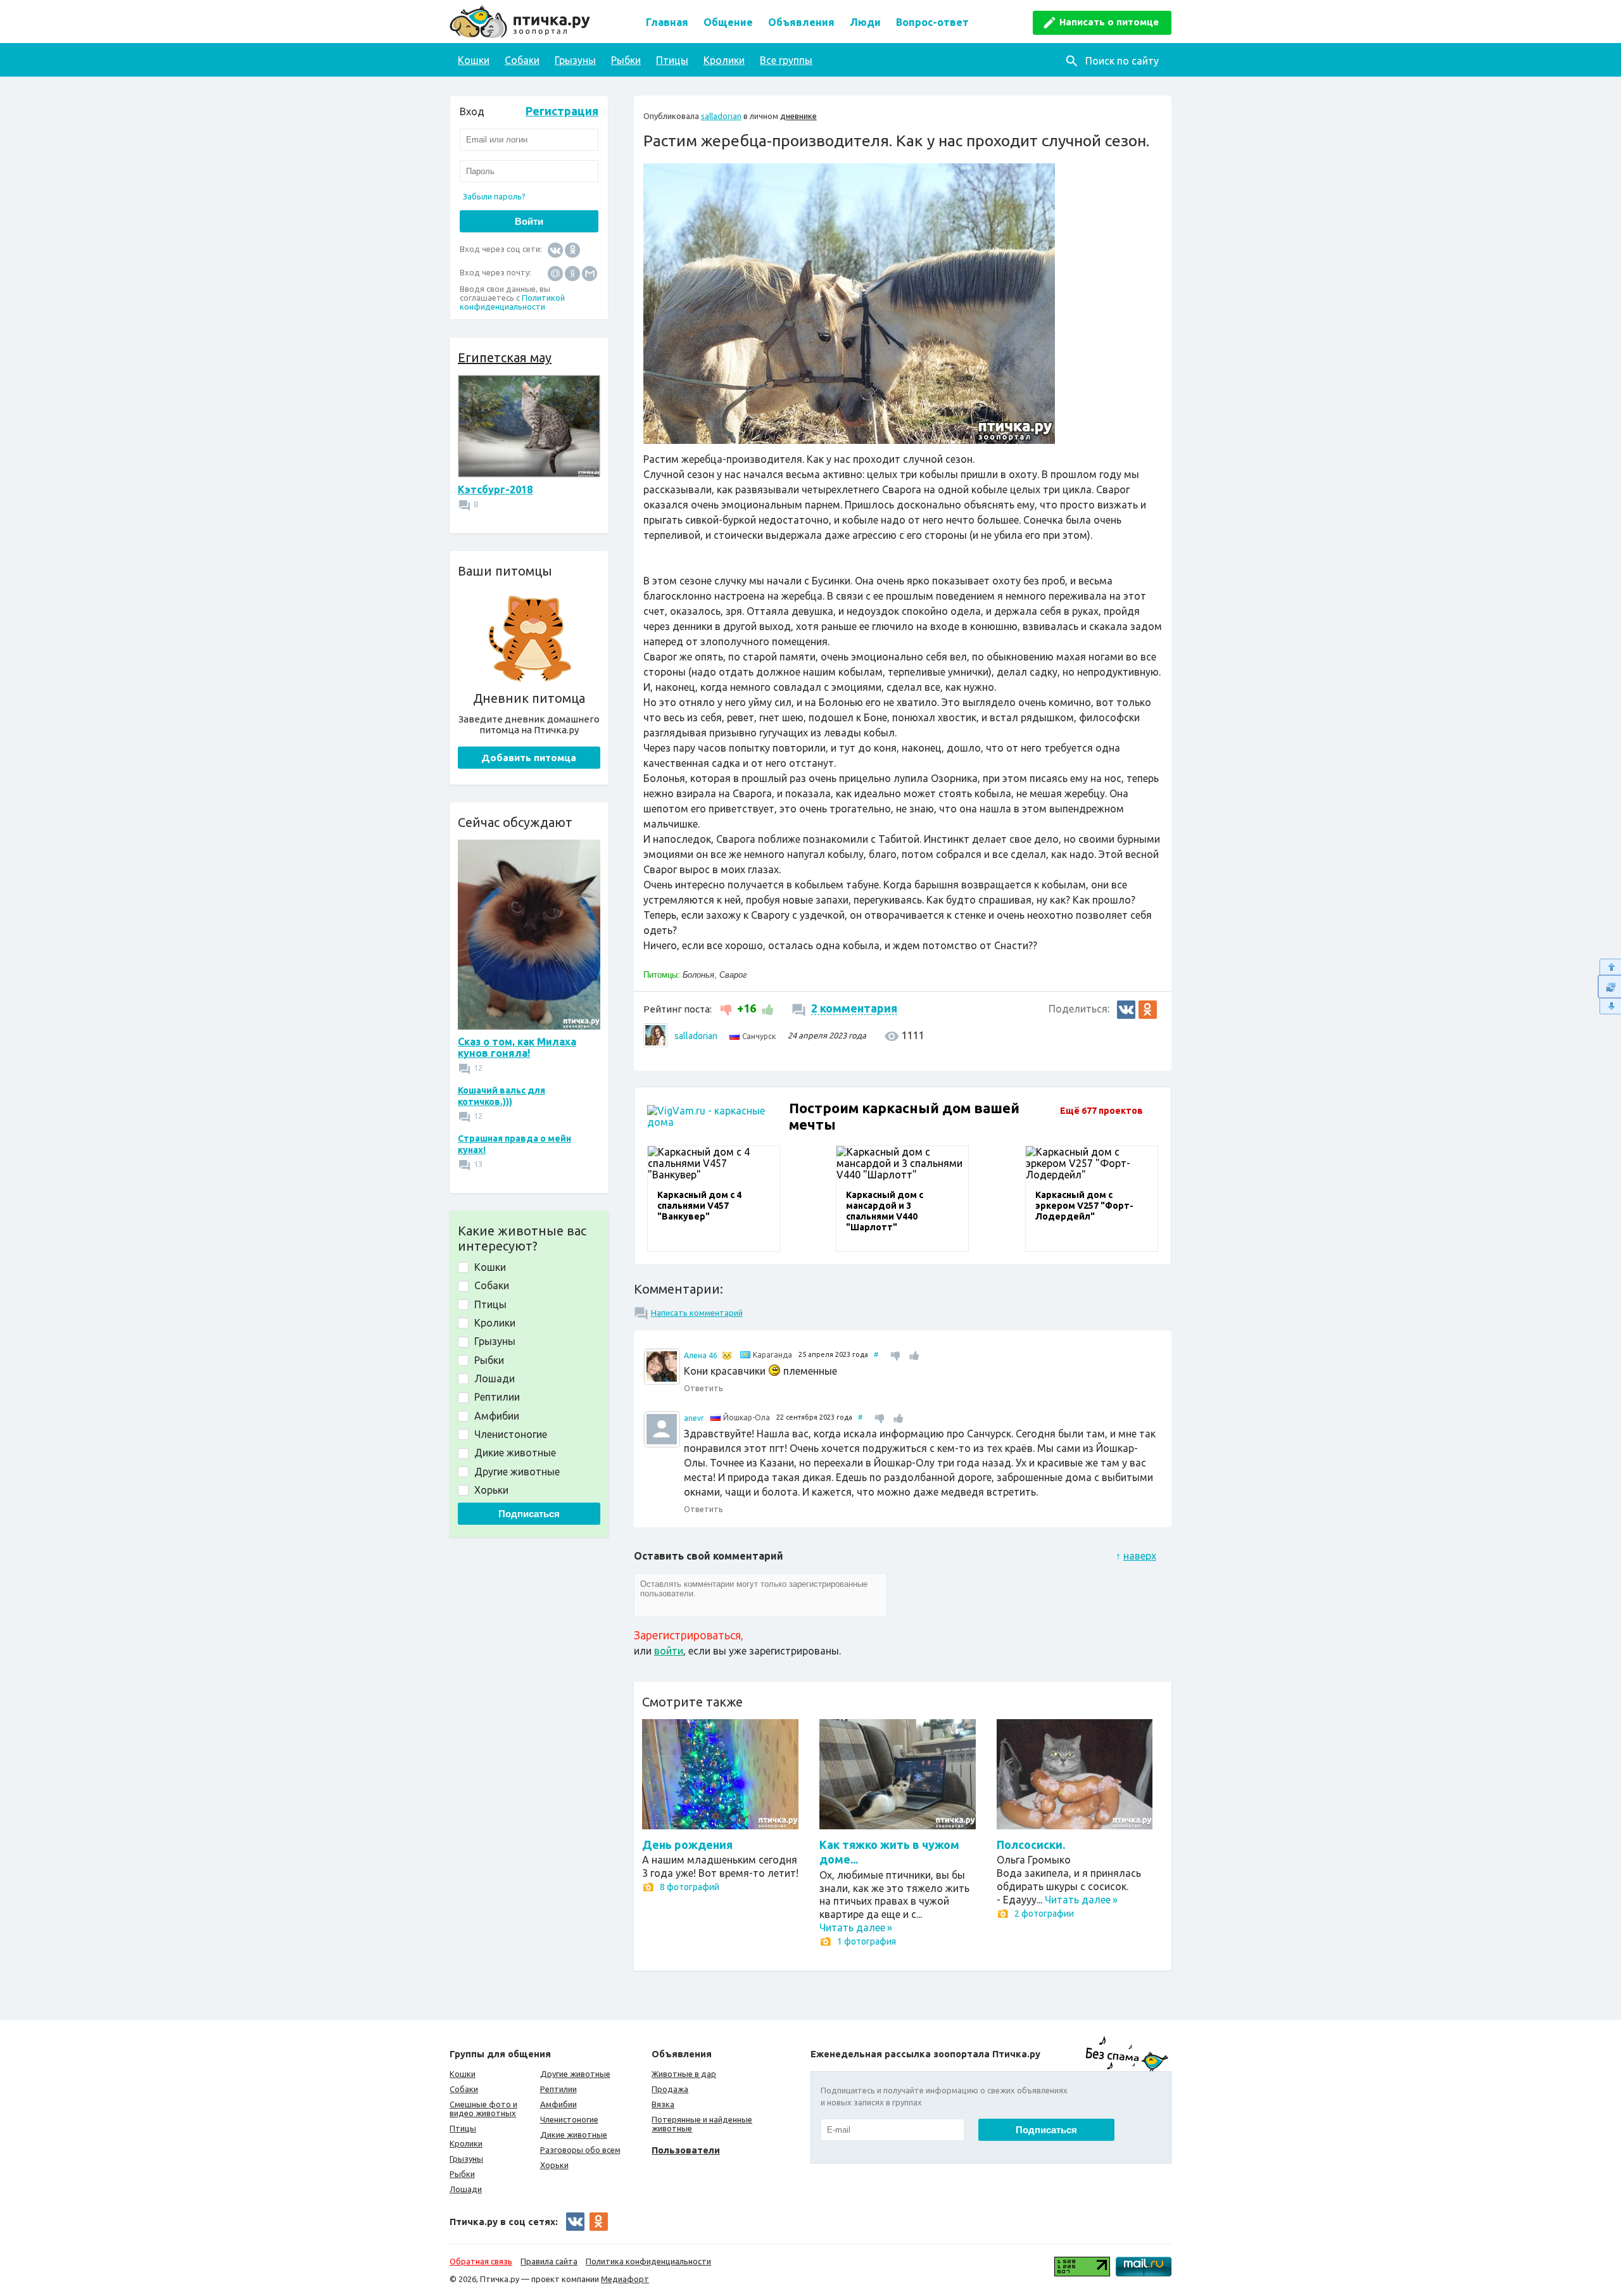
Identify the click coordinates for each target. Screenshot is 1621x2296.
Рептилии (558, 2089)
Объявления (801, 22)
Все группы (786, 60)
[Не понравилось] (727, 1008)
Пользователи (686, 2150)
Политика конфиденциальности (648, 2261)
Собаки (522, 60)
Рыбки (626, 60)
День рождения (687, 1845)
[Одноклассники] (572, 249)
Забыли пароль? (494, 196)
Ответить (703, 1388)
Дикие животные (574, 2135)
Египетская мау (505, 357)
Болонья (698, 975)
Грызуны (575, 60)
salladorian (721, 116)
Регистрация (562, 111)
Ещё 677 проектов (1101, 1111)
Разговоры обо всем (580, 2150)
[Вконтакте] (555, 249)
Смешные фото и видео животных (483, 2109)
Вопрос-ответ (932, 22)
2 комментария (854, 1008)
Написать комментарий (697, 1313)
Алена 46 (701, 1355)
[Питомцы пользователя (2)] (727, 1356)
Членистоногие (569, 2119)
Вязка (663, 2104)
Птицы (672, 60)
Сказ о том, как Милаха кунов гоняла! (517, 1047)
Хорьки (554, 2165)
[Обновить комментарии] (1609, 987)
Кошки (474, 60)
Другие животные (575, 2074)
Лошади (466, 2189)
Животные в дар (684, 2074)
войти (669, 1651)
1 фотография (867, 1941)
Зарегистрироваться (687, 1635)
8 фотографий (690, 1887)
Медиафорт (625, 2279)
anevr (694, 1418)
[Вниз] (1609, 1006)
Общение (728, 22)
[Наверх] (1609, 967)
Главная (667, 22)
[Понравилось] (766, 1008)
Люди (865, 22)
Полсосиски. (1031, 1845)
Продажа (670, 2089)
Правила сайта (549, 2261)
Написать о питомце (1109, 22)
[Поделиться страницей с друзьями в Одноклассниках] (1148, 1010)
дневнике (798, 116)
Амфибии (558, 2104)
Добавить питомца (529, 758)
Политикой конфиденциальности (512, 302)
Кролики (724, 60)
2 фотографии (1044, 1914)
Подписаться (529, 1514)
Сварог (733, 975)
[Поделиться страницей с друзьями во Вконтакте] (1126, 1010)
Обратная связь (481, 2261)
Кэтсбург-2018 (495, 489)
